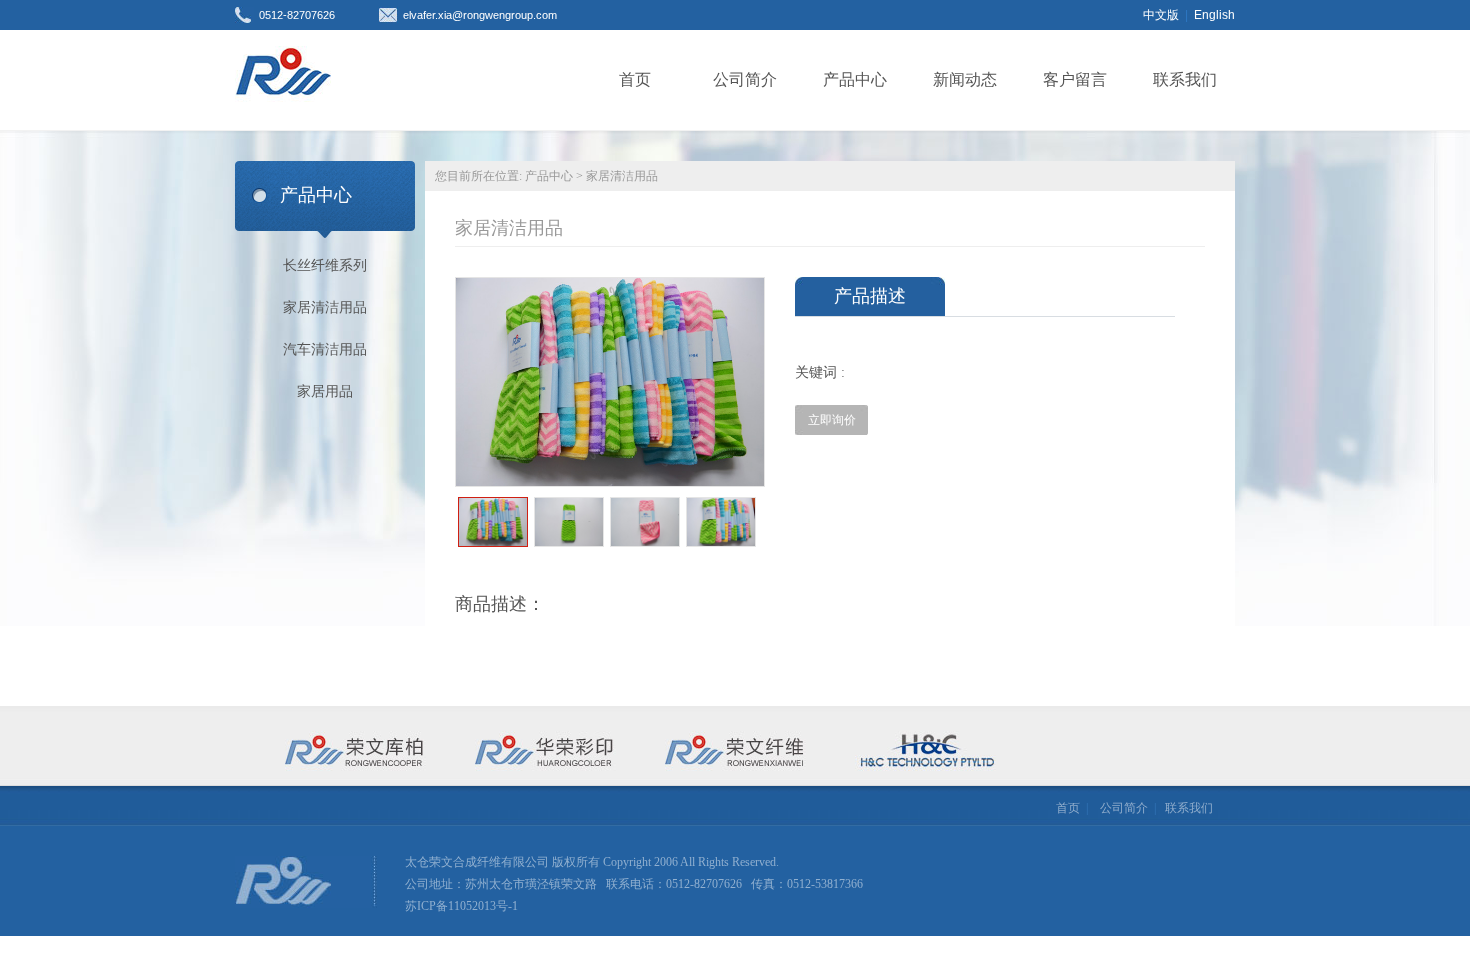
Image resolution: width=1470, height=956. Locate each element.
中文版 (1161, 15)
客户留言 (1075, 79)
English (1214, 15)
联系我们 (1185, 79)
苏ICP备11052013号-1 (461, 906)
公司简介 (745, 79)
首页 (635, 79)
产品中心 (855, 79)
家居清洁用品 (325, 307)
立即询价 (832, 420)
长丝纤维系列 (325, 265)
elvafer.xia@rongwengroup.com (480, 15)
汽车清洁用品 (325, 349)
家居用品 (325, 391)
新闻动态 (965, 79)
